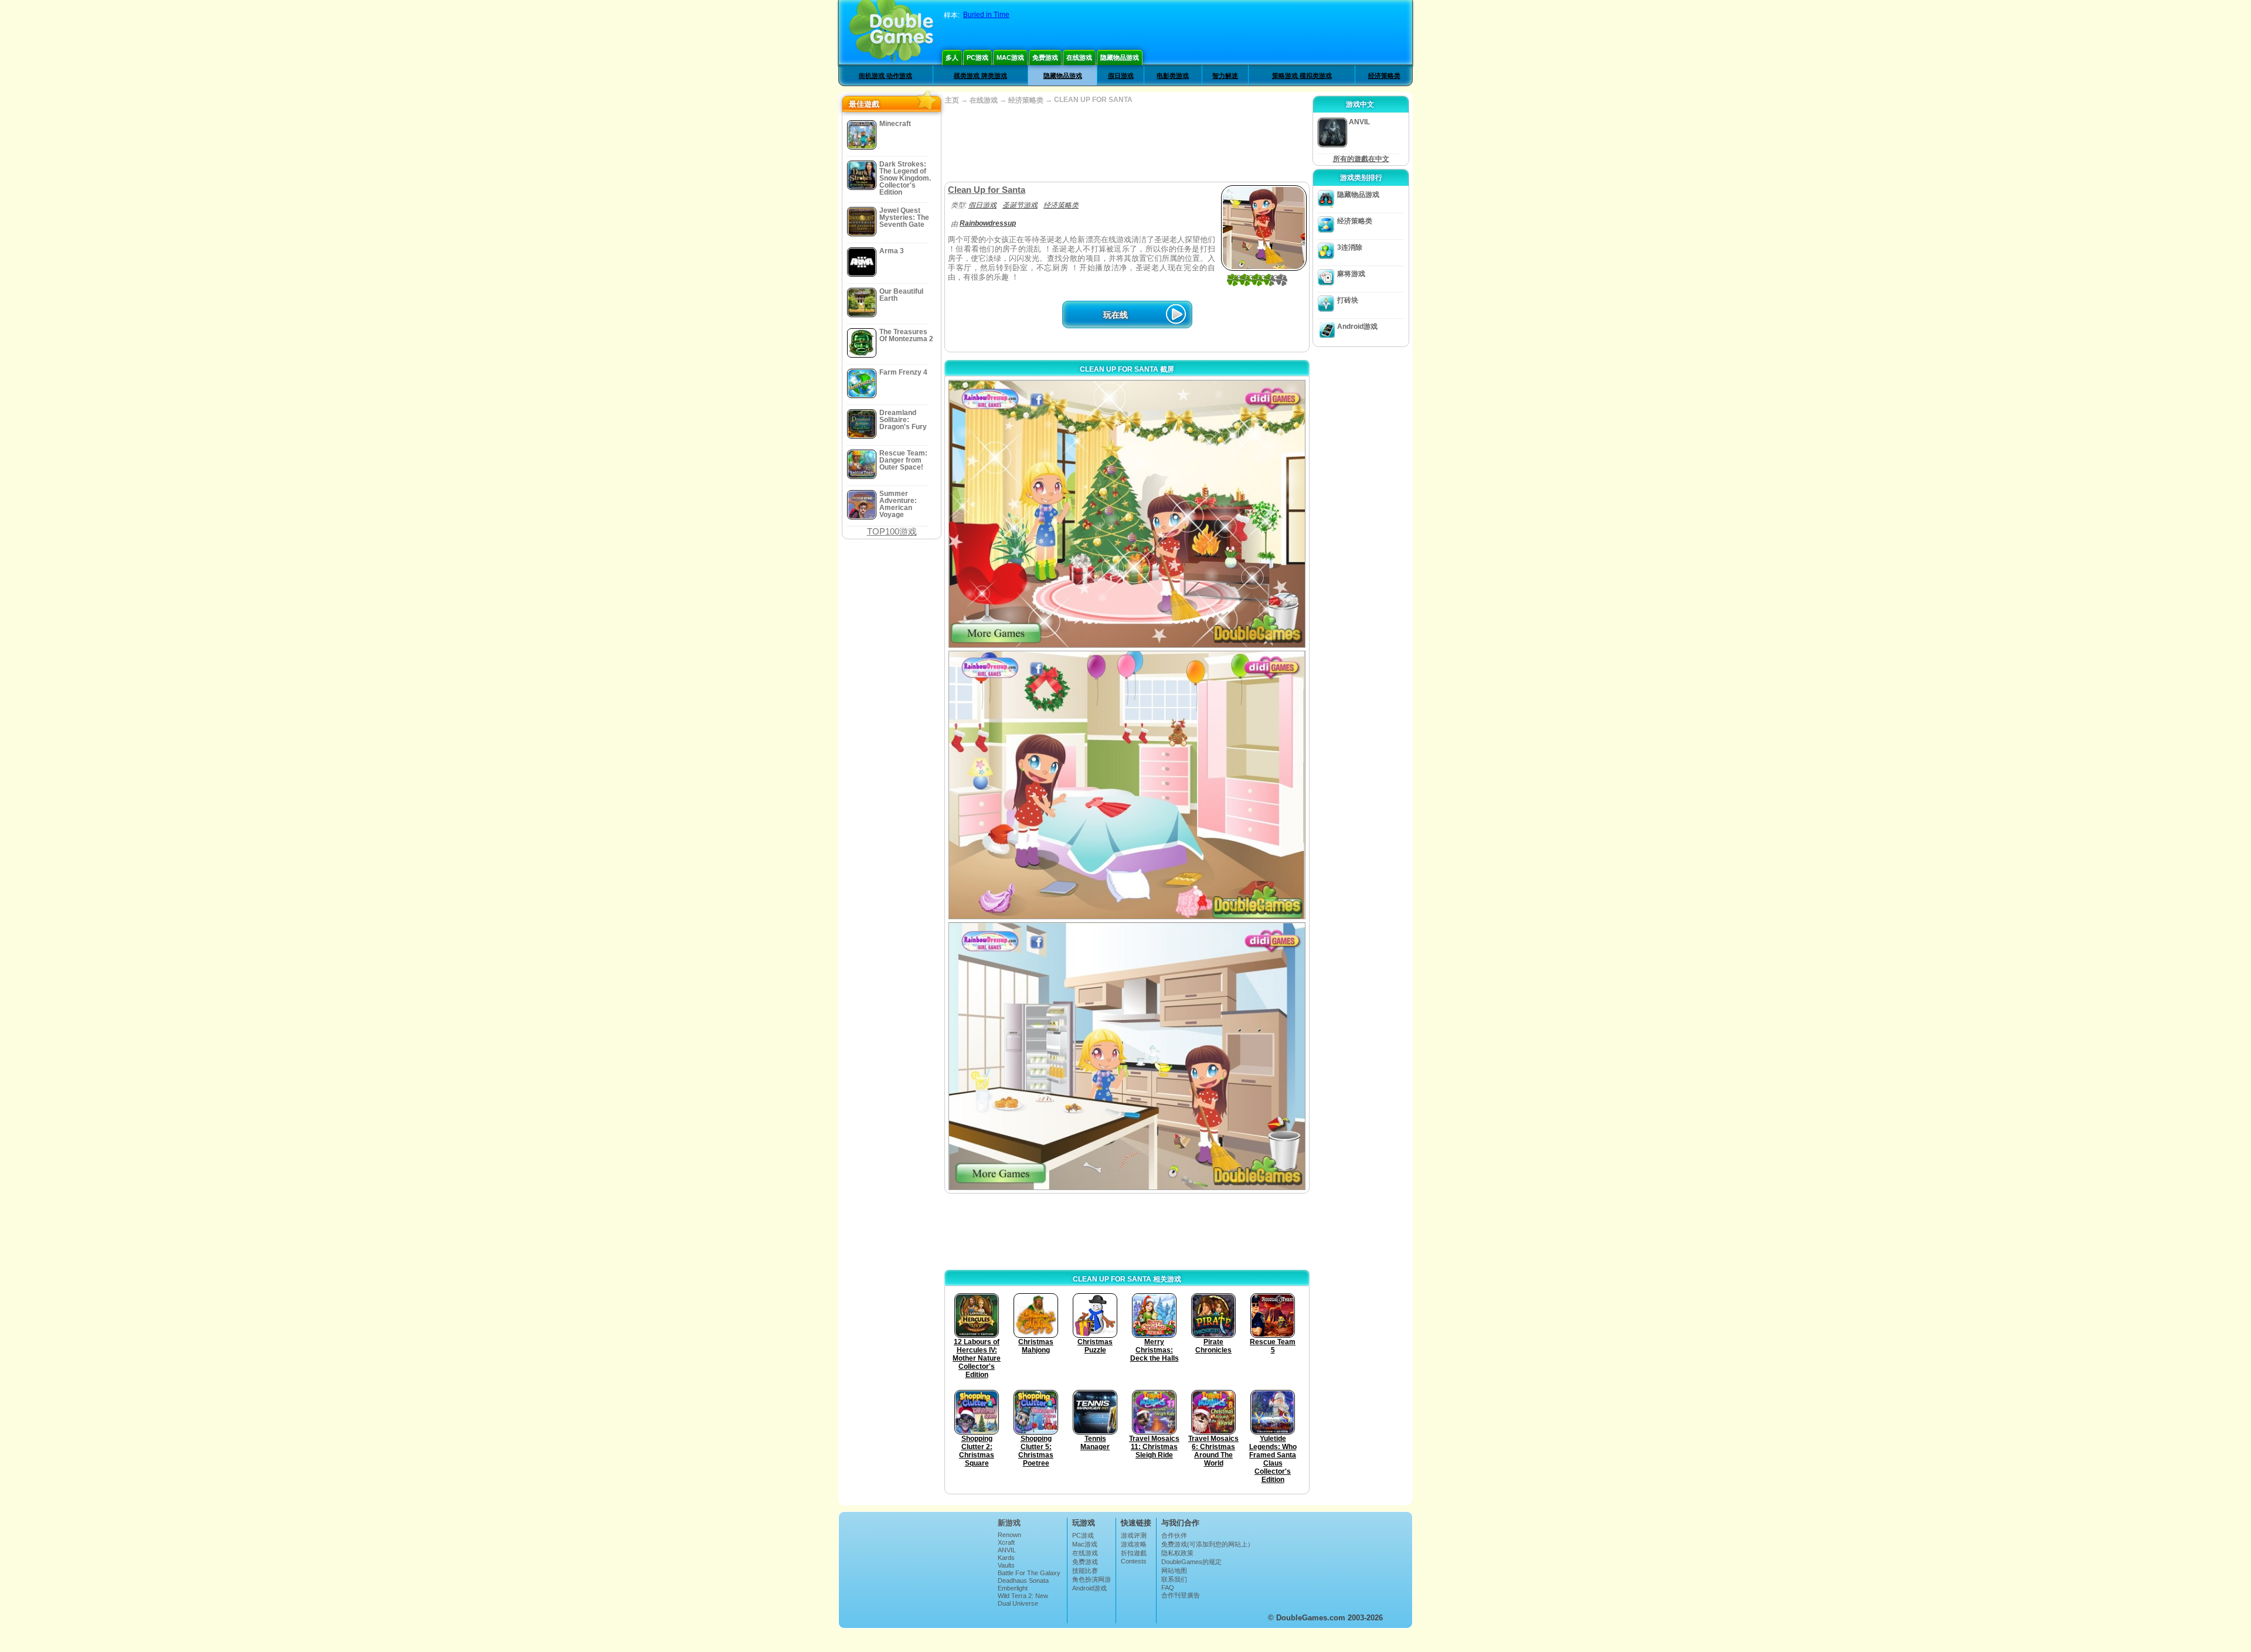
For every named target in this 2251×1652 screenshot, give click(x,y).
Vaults (1006, 1565)
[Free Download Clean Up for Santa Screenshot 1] (1127, 514)
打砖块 (1348, 300)
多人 (952, 57)
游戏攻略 (1134, 1544)
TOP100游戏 (892, 531)
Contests (1134, 1561)
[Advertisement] (1127, 144)
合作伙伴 (1174, 1535)
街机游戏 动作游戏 (885, 76)
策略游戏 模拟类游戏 (1302, 76)
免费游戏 (1045, 57)
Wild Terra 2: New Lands (1023, 1599)
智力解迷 (1225, 76)
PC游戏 (977, 57)
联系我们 (1174, 1579)
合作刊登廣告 (1181, 1595)
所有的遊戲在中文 (1361, 159)
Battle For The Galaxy (1029, 1573)
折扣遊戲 (1134, 1553)
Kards (1006, 1558)
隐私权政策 (1177, 1553)
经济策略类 (1384, 76)
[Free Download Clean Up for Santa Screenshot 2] (1127, 785)
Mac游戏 (1010, 57)
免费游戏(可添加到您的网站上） (1208, 1544)
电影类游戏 (1173, 76)
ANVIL (1007, 1550)
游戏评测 (1134, 1535)
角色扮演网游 (1092, 1579)
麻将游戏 (1351, 274)
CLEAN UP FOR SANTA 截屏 (1127, 369)
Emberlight (1013, 1588)
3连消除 (1350, 247)
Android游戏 (1357, 327)
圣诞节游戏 (1020, 205)
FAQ (1168, 1588)
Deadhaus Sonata (1023, 1580)
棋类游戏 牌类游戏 (980, 76)
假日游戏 (1121, 76)
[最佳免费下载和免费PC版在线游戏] (891, 32)
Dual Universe (1018, 1603)
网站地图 (1174, 1571)
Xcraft (1006, 1542)
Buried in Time (986, 15)
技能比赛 (1085, 1571)
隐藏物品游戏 (1120, 57)
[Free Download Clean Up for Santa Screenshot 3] (1127, 1056)
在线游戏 (1079, 57)
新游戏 (1009, 1523)
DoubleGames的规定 (1191, 1562)
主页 (952, 100)
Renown (1009, 1535)
